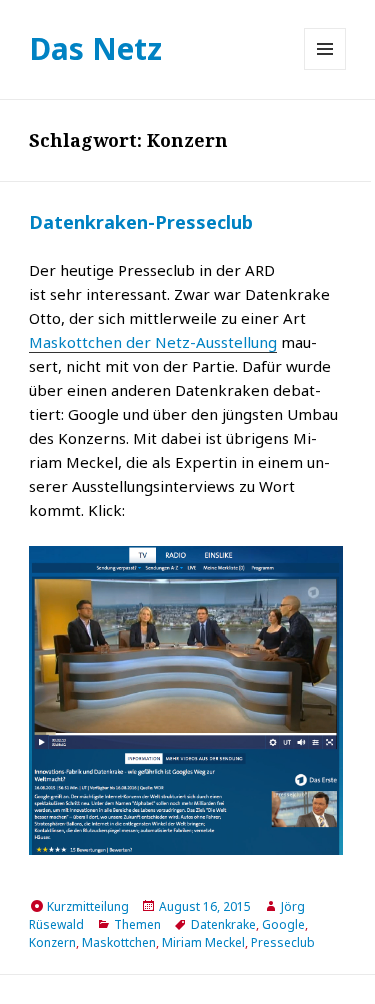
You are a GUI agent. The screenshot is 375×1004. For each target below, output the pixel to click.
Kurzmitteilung (88, 906)
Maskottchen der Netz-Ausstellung (153, 342)
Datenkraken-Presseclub (141, 222)
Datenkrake (223, 924)
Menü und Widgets (325, 69)
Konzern (52, 942)
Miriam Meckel (203, 942)
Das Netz (95, 48)
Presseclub (283, 942)
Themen (137, 924)
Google (283, 924)
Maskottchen (119, 942)
